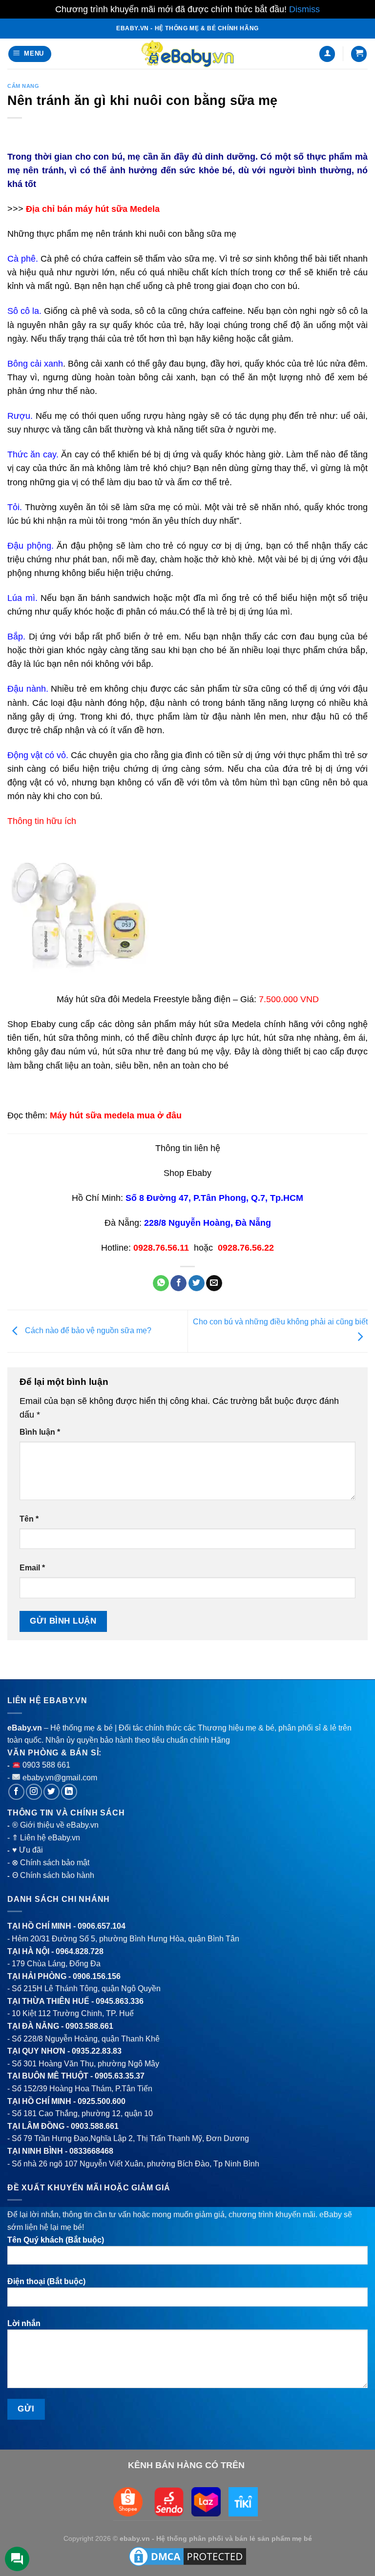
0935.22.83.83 (97, 2051)
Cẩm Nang (23, 86)
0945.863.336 (120, 2001)
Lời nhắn (24, 2323)
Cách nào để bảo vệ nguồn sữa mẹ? (87, 1330)
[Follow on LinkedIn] (69, 1792)
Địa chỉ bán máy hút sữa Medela (93, 209)
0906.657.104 (102, 1926)
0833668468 (91, 2151)
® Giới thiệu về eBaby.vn (55, 1825)
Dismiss (304, 9)
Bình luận (40, 1432)
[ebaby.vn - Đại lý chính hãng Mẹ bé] (187, 54)
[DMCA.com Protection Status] (187, 2556)
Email (32, 1568)
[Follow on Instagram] (34, 1792)
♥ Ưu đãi (28, 1850)
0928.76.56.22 (246, 1248)
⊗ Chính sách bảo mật (51, 1863)
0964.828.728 (80, 1951)
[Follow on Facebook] (16, 1792)
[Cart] (359, 54)
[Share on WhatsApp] (161, 1283)
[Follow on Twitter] (52, 1792)
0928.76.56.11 (161, 1248)
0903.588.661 (89, 2026)
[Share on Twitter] (197, 1283)
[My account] (327, 54)
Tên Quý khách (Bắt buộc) (56, 2240)
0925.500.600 (102, 2101)
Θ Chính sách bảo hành (53, 1875)
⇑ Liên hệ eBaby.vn (46, 1838)
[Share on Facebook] (178, 1283)
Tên (29, 1519)
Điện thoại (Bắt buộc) (46, 2281)
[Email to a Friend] (214, 1283)
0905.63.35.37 (120, 2076)
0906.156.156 (97, 1976)
